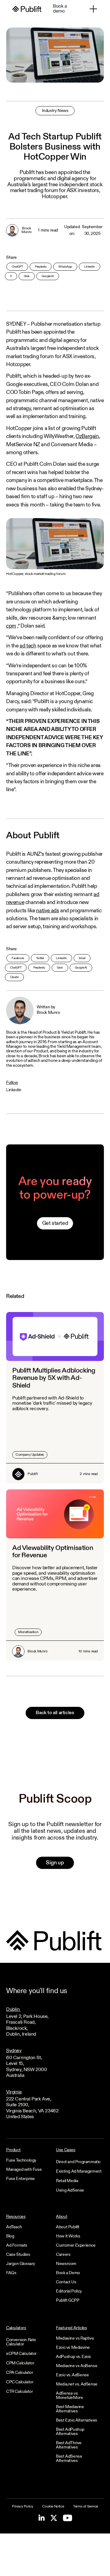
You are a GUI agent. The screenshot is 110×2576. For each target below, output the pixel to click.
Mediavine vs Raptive (75, 2338)
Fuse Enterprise (20, 2179)
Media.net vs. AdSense (77, 2384)
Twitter (40, 958)
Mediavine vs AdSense (77, 2366)
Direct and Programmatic (78, 2162)
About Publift (68, 2227)
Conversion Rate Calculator (21, 2342)
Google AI (48, 276)
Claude (14, 977)
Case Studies (18, 2255)
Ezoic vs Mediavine (73, 2348)
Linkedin (14, 1090)
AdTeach (14, 2227)
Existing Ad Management (79, 2171)
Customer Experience (76, 2245)
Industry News (55, 111)
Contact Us (66, 2282)
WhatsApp (65, 267)
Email (82, 958)
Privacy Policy (22, 2507)
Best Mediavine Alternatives (70, 2409)
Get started (55, 1223)
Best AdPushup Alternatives (70, 2432)
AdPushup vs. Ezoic (73, 2357)
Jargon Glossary (21, 2264)
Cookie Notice (53, 2507)
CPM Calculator (20, 2363)
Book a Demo (68, 2273)
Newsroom (66, 2264)
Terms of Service (86, 2507)
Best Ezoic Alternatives (77, 2420)
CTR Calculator (19, 2392)
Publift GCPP (68, 2300)
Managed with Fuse (24, 2170)
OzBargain (87, 436)
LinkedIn (90, 267)
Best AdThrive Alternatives (69, 2445)
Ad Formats (17, 2245)
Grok (27, 276)
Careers (63, 2255)
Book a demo (60, 9)
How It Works (68, 2236)
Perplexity (41, 267)
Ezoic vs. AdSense (72, 2375)
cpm (11, 626)
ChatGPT (17, 267)
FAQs (11, 2273)
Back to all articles (55, 1713)
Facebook (18, 958)
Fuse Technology (21, 2160)
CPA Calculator (20, 2373)
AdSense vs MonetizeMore (69, 2396)
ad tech (28, 646)
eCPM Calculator (21, 2354)
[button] (93, 9)
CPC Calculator (20, 2382)
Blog (10, 2236)
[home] (27, 9)
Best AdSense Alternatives (69, 2459)
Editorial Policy (69, 2291)
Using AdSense (70, 2190)
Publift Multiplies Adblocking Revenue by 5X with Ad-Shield (54, 1378)
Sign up (55, 1863)
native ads (48, 911)
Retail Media (67, 2181)
